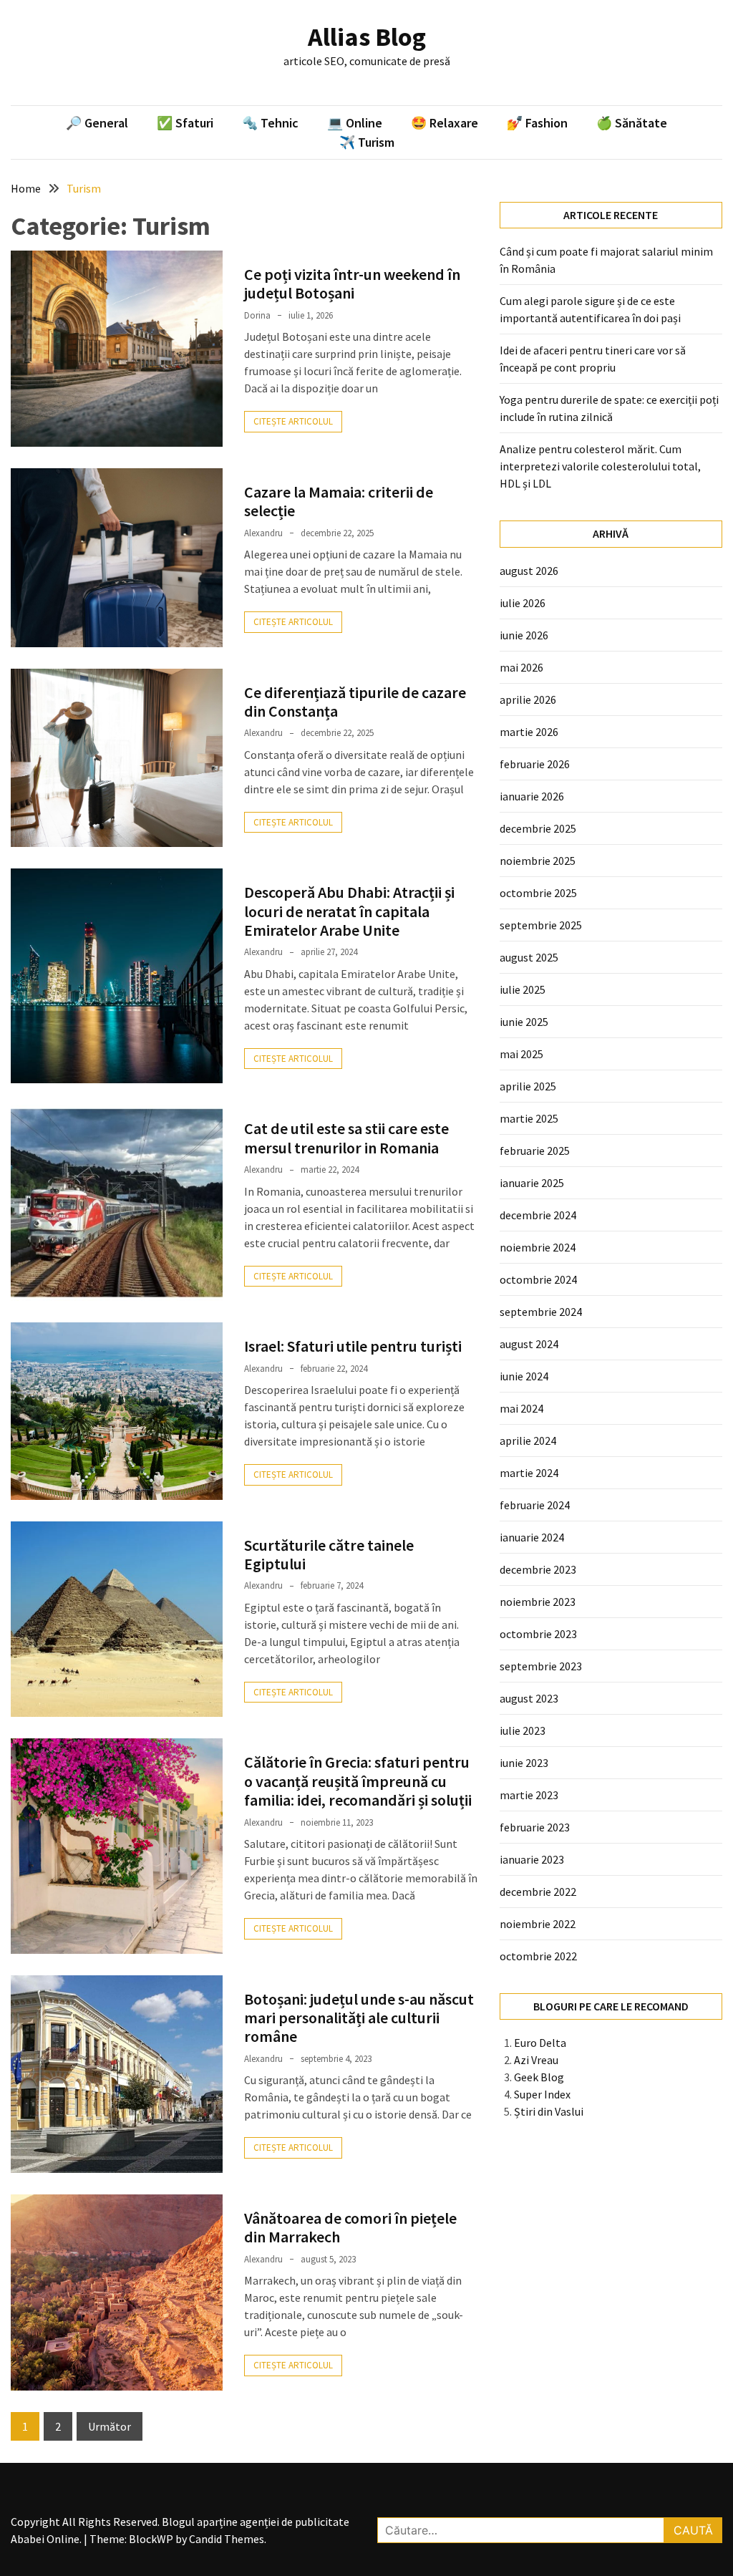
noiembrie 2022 (538, 1924)
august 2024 (529, 1344)
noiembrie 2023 (538, 1602)
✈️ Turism (367, 142)
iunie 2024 (524, 1376)
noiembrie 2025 (538, 861)
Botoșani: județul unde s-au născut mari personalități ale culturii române (359, 2018)
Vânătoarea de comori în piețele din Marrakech (350, 2227)
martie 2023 (529, 1795)
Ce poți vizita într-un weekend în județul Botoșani (352, 284)
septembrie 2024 (541, 1312)
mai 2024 (521, 1408)
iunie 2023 (524, 1763)
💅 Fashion (537, 123)
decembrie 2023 (538, 1569)
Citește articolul (293, 421)
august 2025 (529, 957)
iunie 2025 (524, 1022)
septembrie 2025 (541, 925)
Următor (110, 2426)
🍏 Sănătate (632, 123)
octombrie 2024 (538, 1279)
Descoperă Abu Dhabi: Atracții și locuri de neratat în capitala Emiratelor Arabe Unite (349, 911)
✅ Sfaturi (185, 123)
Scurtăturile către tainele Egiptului (329, 1554)
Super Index (542, 2094)
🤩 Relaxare (445, 123)
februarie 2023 (535, 1827)
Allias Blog (367, 37)
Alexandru (263, 533)
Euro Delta (540, 2043)
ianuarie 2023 (532, 1859)
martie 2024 (529, 1473)
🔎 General (97, 123)
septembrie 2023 (541, 1666)
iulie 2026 (523, 603)
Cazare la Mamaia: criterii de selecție (339, 501)
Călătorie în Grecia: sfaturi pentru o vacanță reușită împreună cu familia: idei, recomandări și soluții (358, 1781)
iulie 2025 (523, 989)
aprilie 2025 (528, 1086)
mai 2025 (521, 1054)
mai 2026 (521, 667)
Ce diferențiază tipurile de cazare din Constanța (355, 702)
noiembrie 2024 (538, 1247)
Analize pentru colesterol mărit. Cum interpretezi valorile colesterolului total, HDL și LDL (600, 466)
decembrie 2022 (538, 1892)
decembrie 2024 (538, 1215)
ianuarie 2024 (532, 1537)
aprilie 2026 (528, 699)
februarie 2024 (535, 1505)
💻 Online (355, 123)
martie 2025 (529, 1118)
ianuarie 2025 (532, 1183)
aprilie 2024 (528, 1440)
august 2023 (529, 1698)
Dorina (257, 315)
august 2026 (529, 571)
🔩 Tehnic (270, 123)
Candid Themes (227, 2539)
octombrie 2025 (538, 893)
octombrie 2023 (538, 1634)
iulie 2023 (523, 1730)
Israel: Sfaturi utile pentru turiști (353, 1346)
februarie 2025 (535, 1151)
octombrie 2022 (538, 1956)
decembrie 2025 (538, 828)
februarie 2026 (535, 764)
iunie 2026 (524, 635)
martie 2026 (529, 732)
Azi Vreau (536, 2060)
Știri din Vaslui (549, 2111)
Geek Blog (539, 2077)
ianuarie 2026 (532, 796)
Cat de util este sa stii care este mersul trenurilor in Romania (346, 1138)
